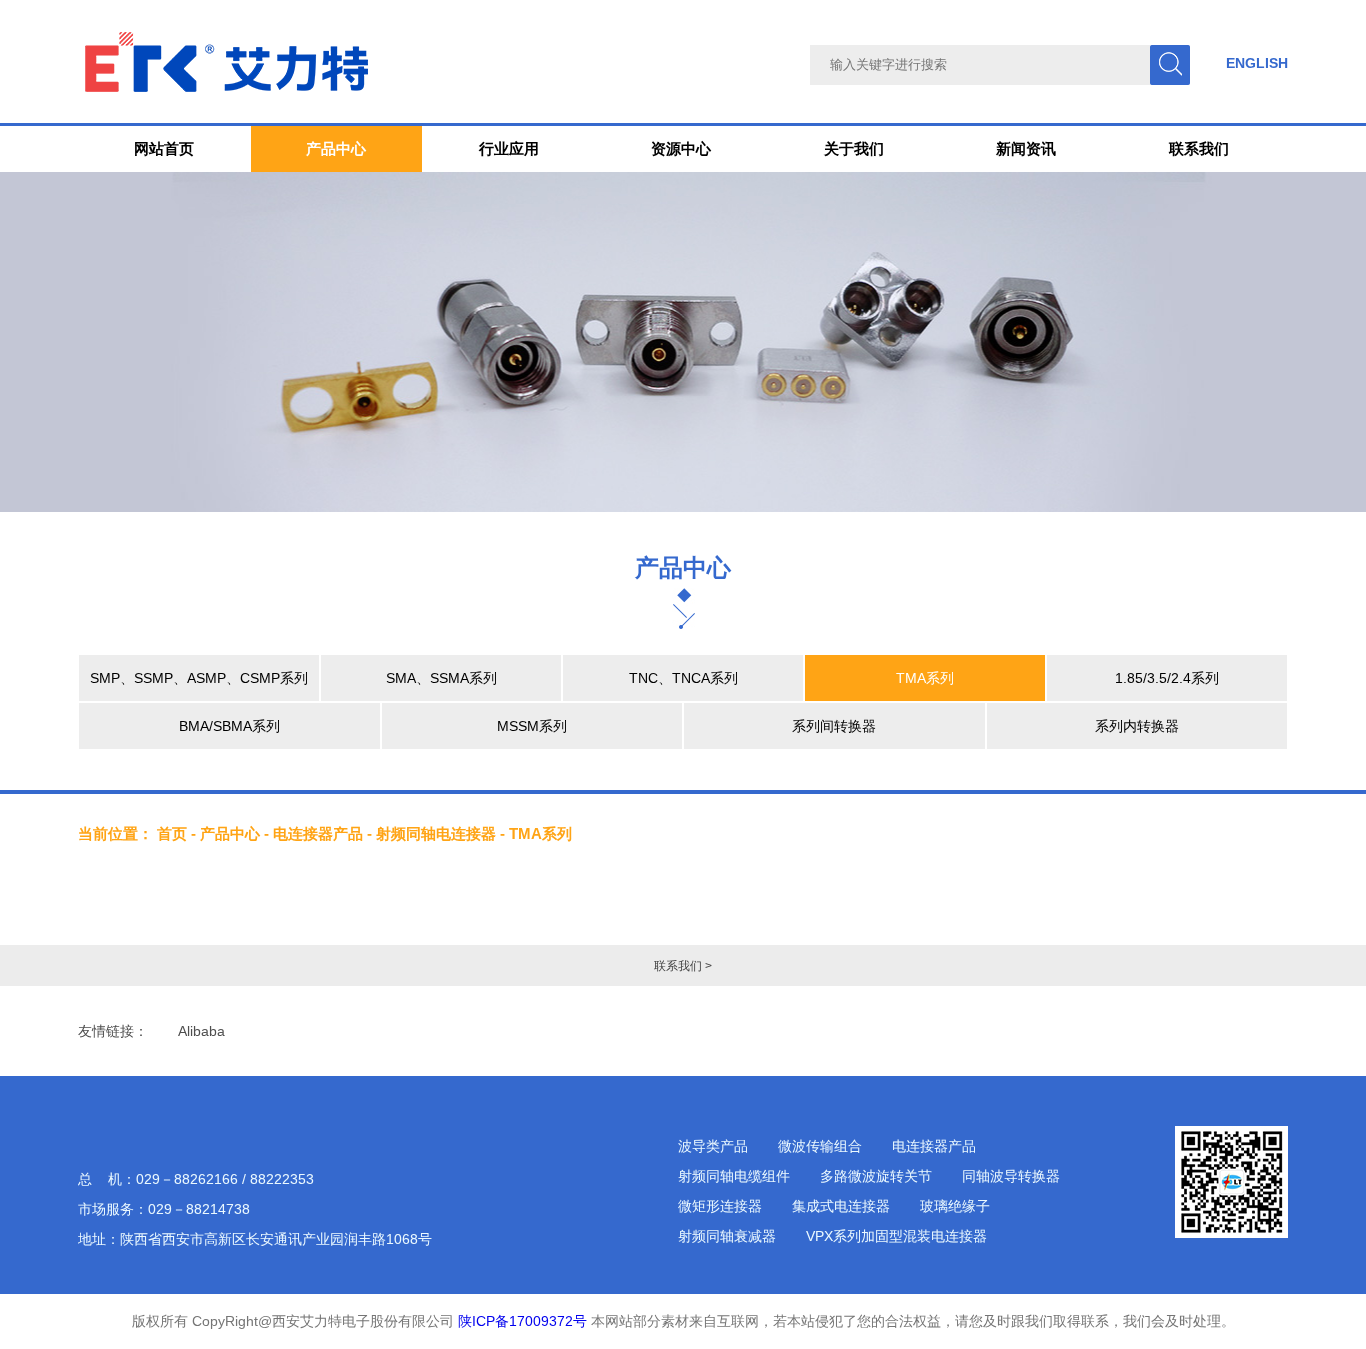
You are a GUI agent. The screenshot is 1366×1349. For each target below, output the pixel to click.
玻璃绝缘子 (955, 1206)
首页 (172, 833)
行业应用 (509, 148)
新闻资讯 (1026, 148)
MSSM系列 (532, 726)
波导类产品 (713, 1146)
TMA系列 (925, 678)
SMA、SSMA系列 (441, 678)
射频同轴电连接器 (436, 833)
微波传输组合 (820, 1146)
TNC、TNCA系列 (683, 678)
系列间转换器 (834, 726)
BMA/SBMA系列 (229, 726)
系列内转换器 (1137, 726)
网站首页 (164, 148)
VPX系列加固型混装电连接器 (896, 1236)
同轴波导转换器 (1011, 1176)
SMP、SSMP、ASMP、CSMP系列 (199, 678)
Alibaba (201, 1031)
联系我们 (1199, 148)
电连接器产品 (318, 833)
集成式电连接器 (841, 1206)
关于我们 (854, 148)
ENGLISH (1257, 63)
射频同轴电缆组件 (734, 1176)
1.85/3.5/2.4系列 (1167, 678)
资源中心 (681, 148)
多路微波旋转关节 (876, 1176)
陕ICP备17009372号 (522, 1321)
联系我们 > (683, 966)
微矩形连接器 (720, 1206)
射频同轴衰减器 (727, 1236)
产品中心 (336, 148)
